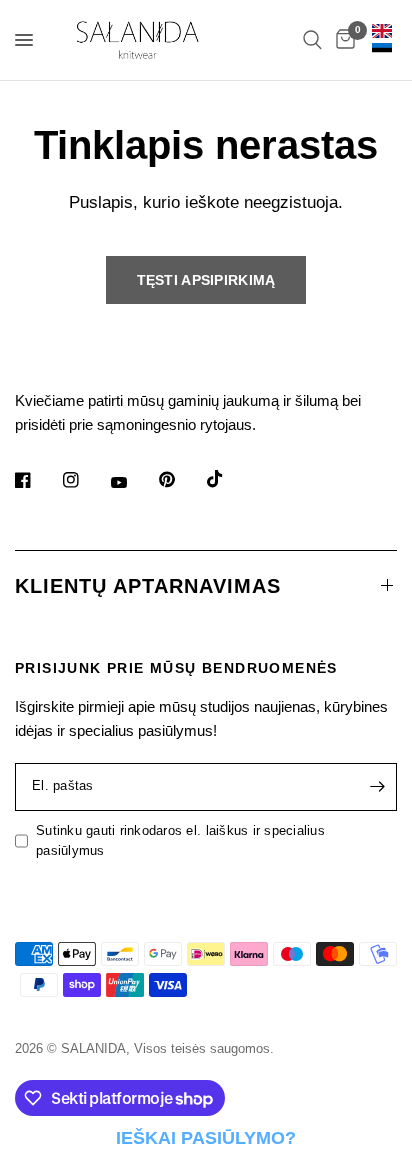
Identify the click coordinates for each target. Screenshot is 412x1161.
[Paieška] (312, 40)
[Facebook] (37, 480)
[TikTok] (229, 479)
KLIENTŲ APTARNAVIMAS (148, 586)
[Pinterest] (181, 480)
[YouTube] (133, 483)
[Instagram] (85, 480)
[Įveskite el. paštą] (377, 787)
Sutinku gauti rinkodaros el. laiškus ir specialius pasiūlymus (180, 841)
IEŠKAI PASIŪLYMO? (206, 1138)
